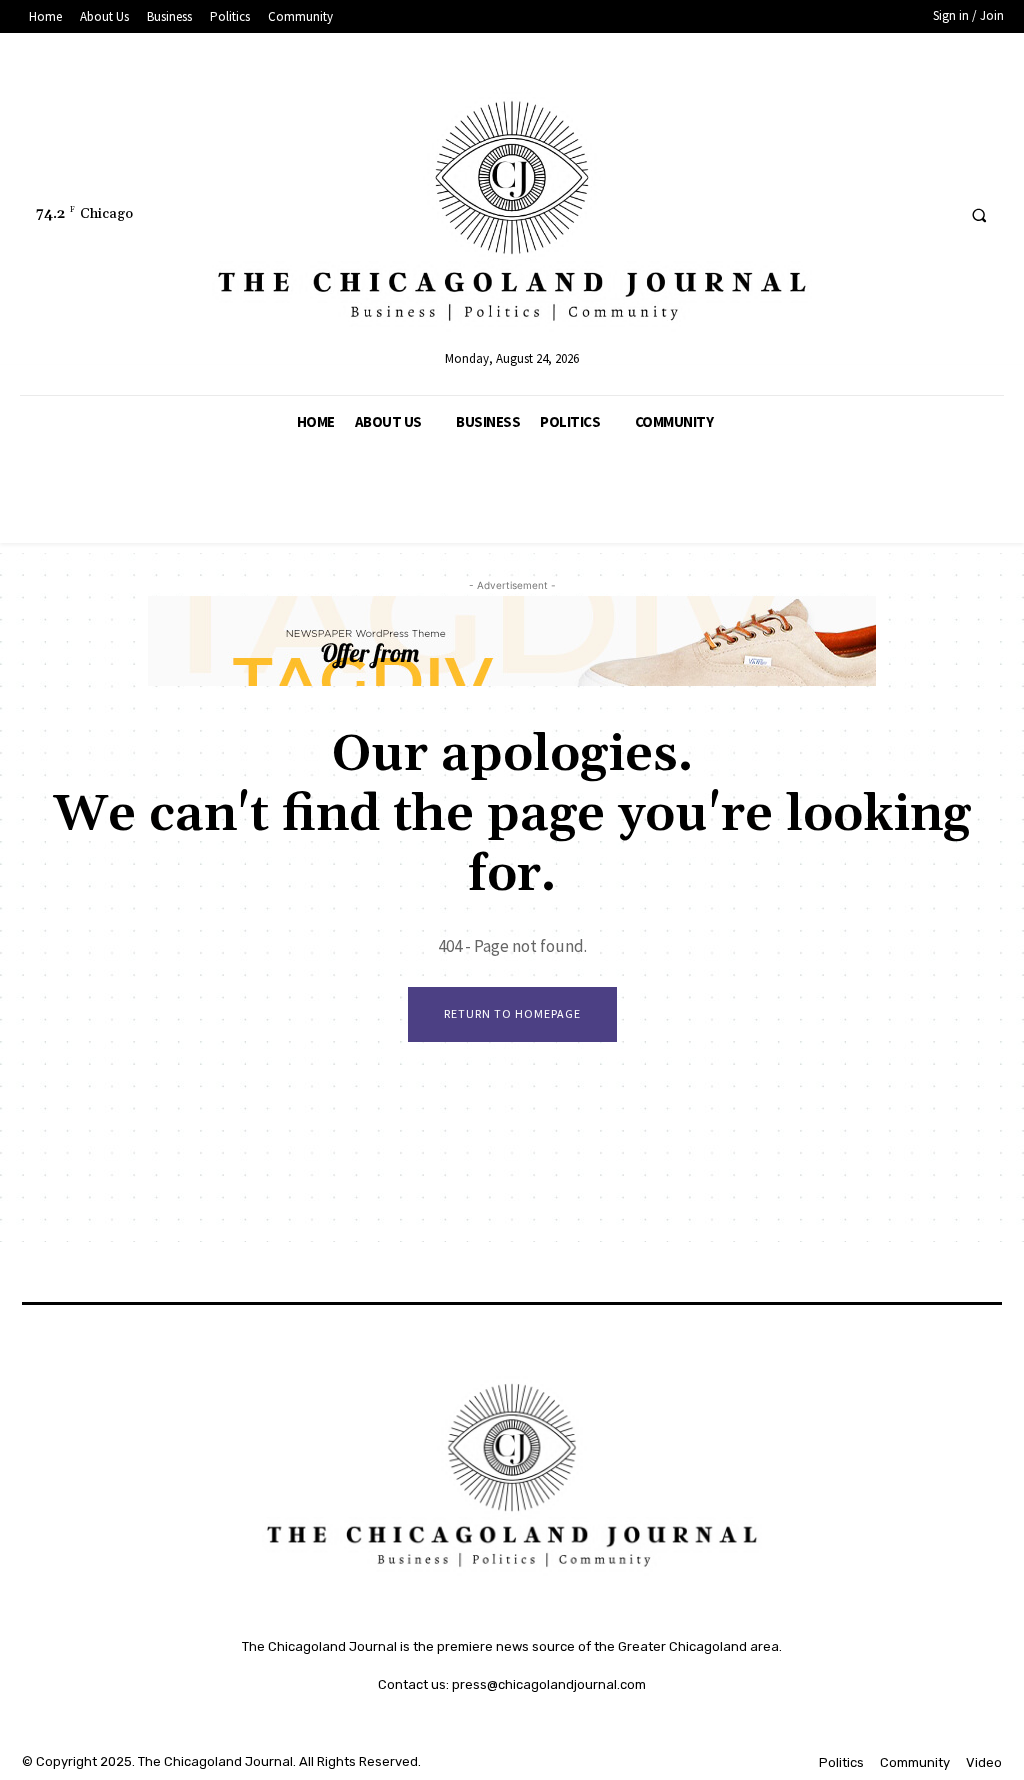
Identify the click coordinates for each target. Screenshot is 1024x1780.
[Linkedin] (824, 214)
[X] (898, 214)
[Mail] (861, 214)
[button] (979, 215)
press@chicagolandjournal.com (549, 1684)
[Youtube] (935, 214)
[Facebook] (749, 214)
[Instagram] (786, 214)
